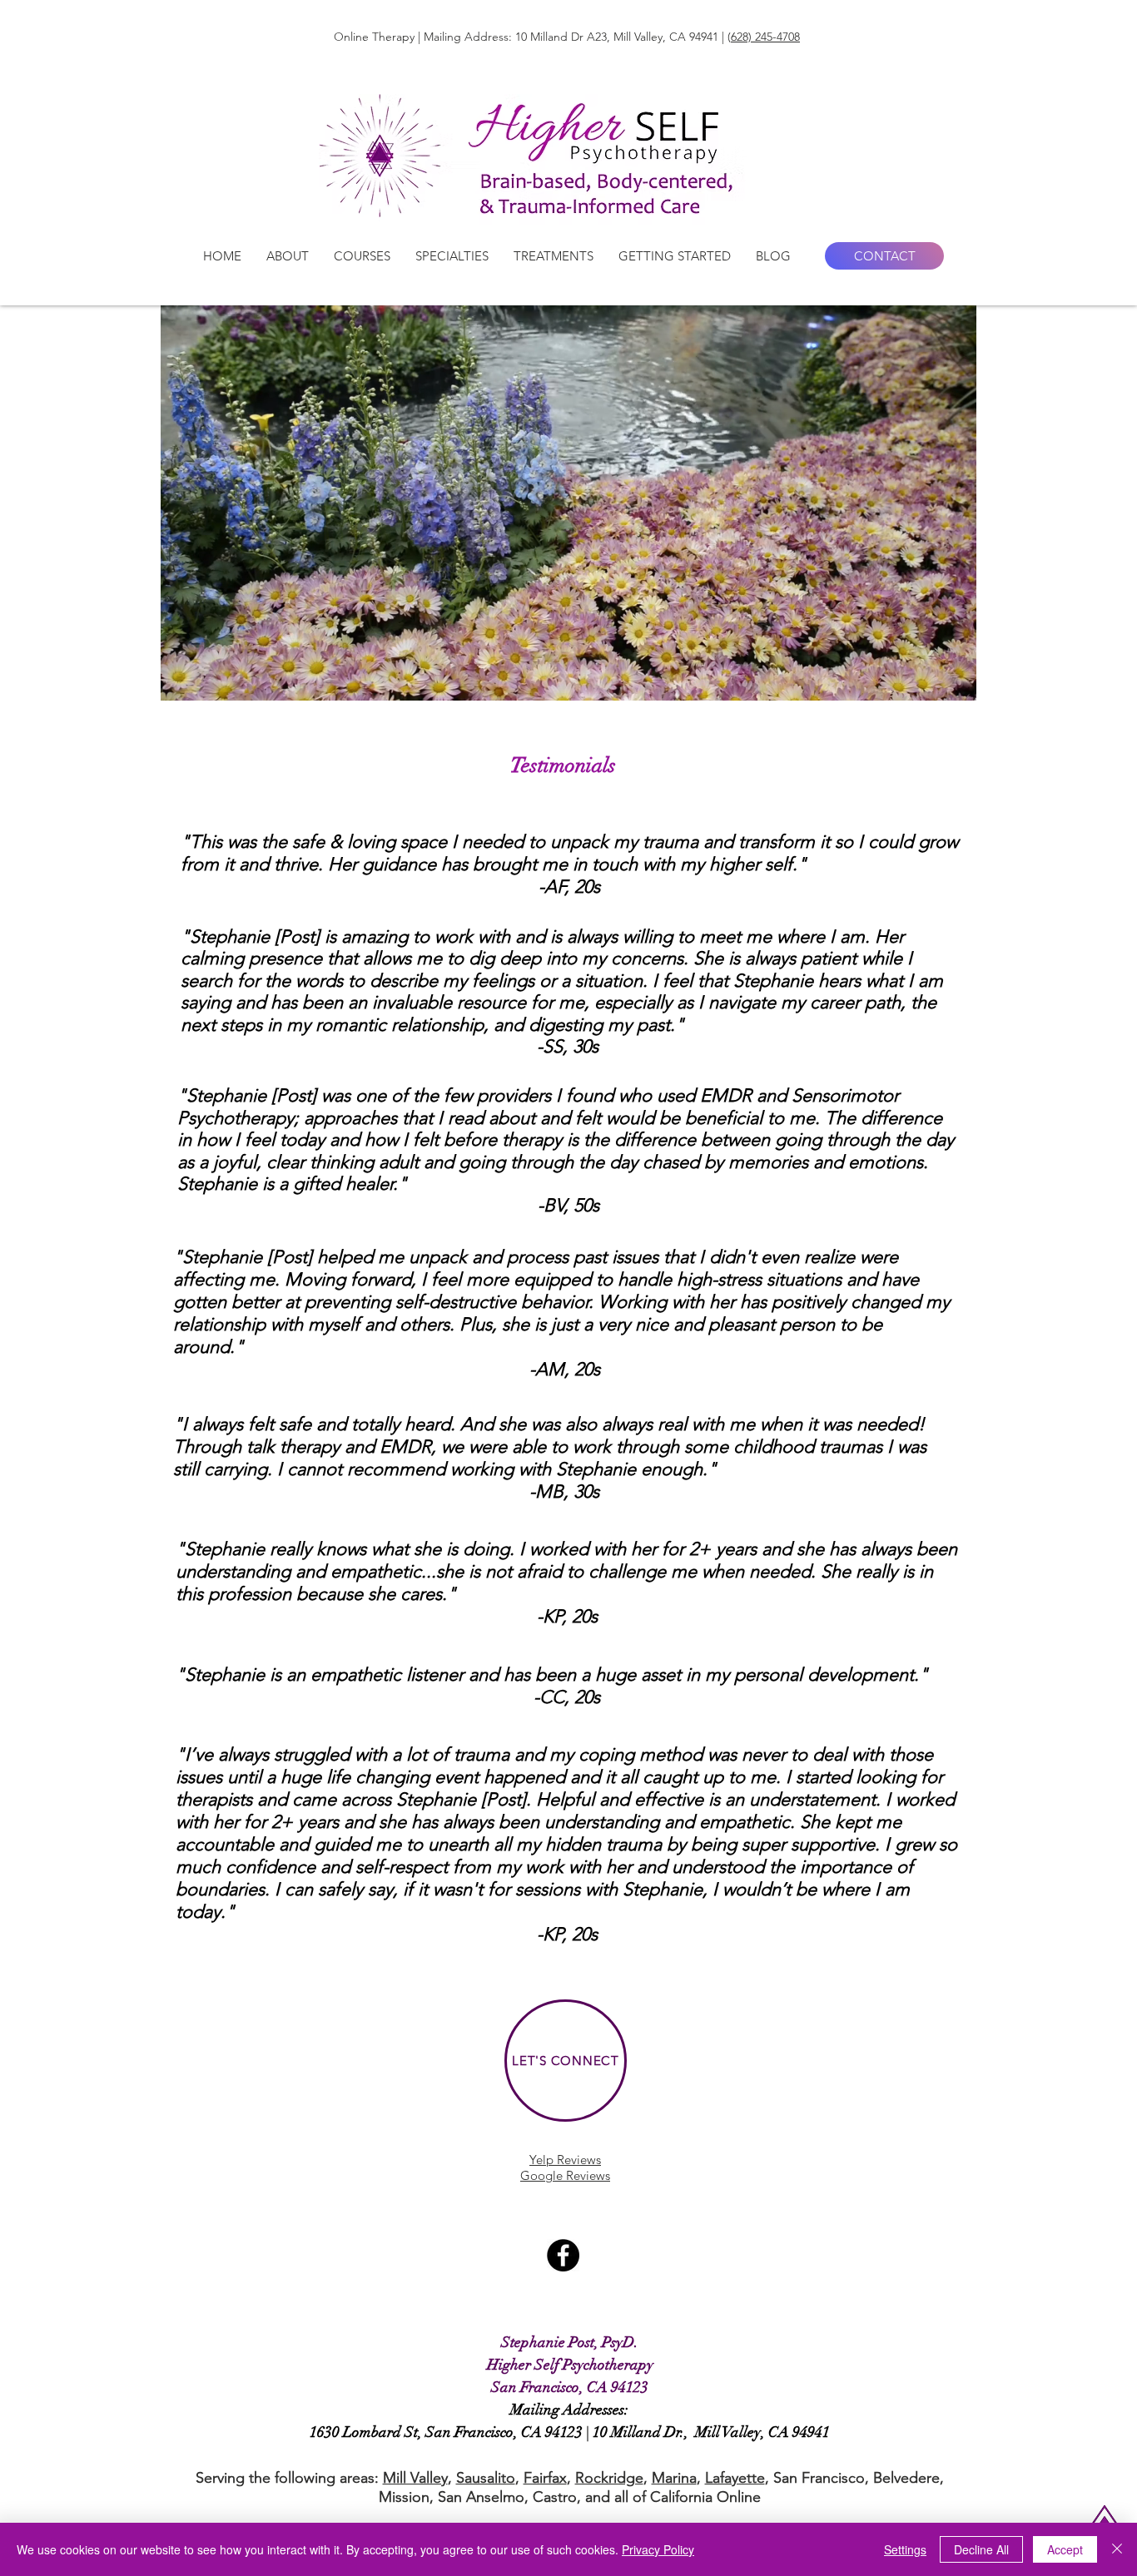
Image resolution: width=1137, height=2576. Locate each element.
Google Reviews (565, 2175)
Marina (674, 2478)
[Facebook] (563, 2255)
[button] (288, 256)
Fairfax (545, 2478)
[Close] (1117, 2549)
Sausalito (486, 2478)
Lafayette (735, 2478)
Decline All (981, 2549)
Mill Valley (415, 2478)
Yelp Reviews (565, 2160)
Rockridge (609, 2478)
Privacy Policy (658, 2549)
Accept (1065, 2549)
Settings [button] (905, 2549)
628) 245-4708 (765, 37)
